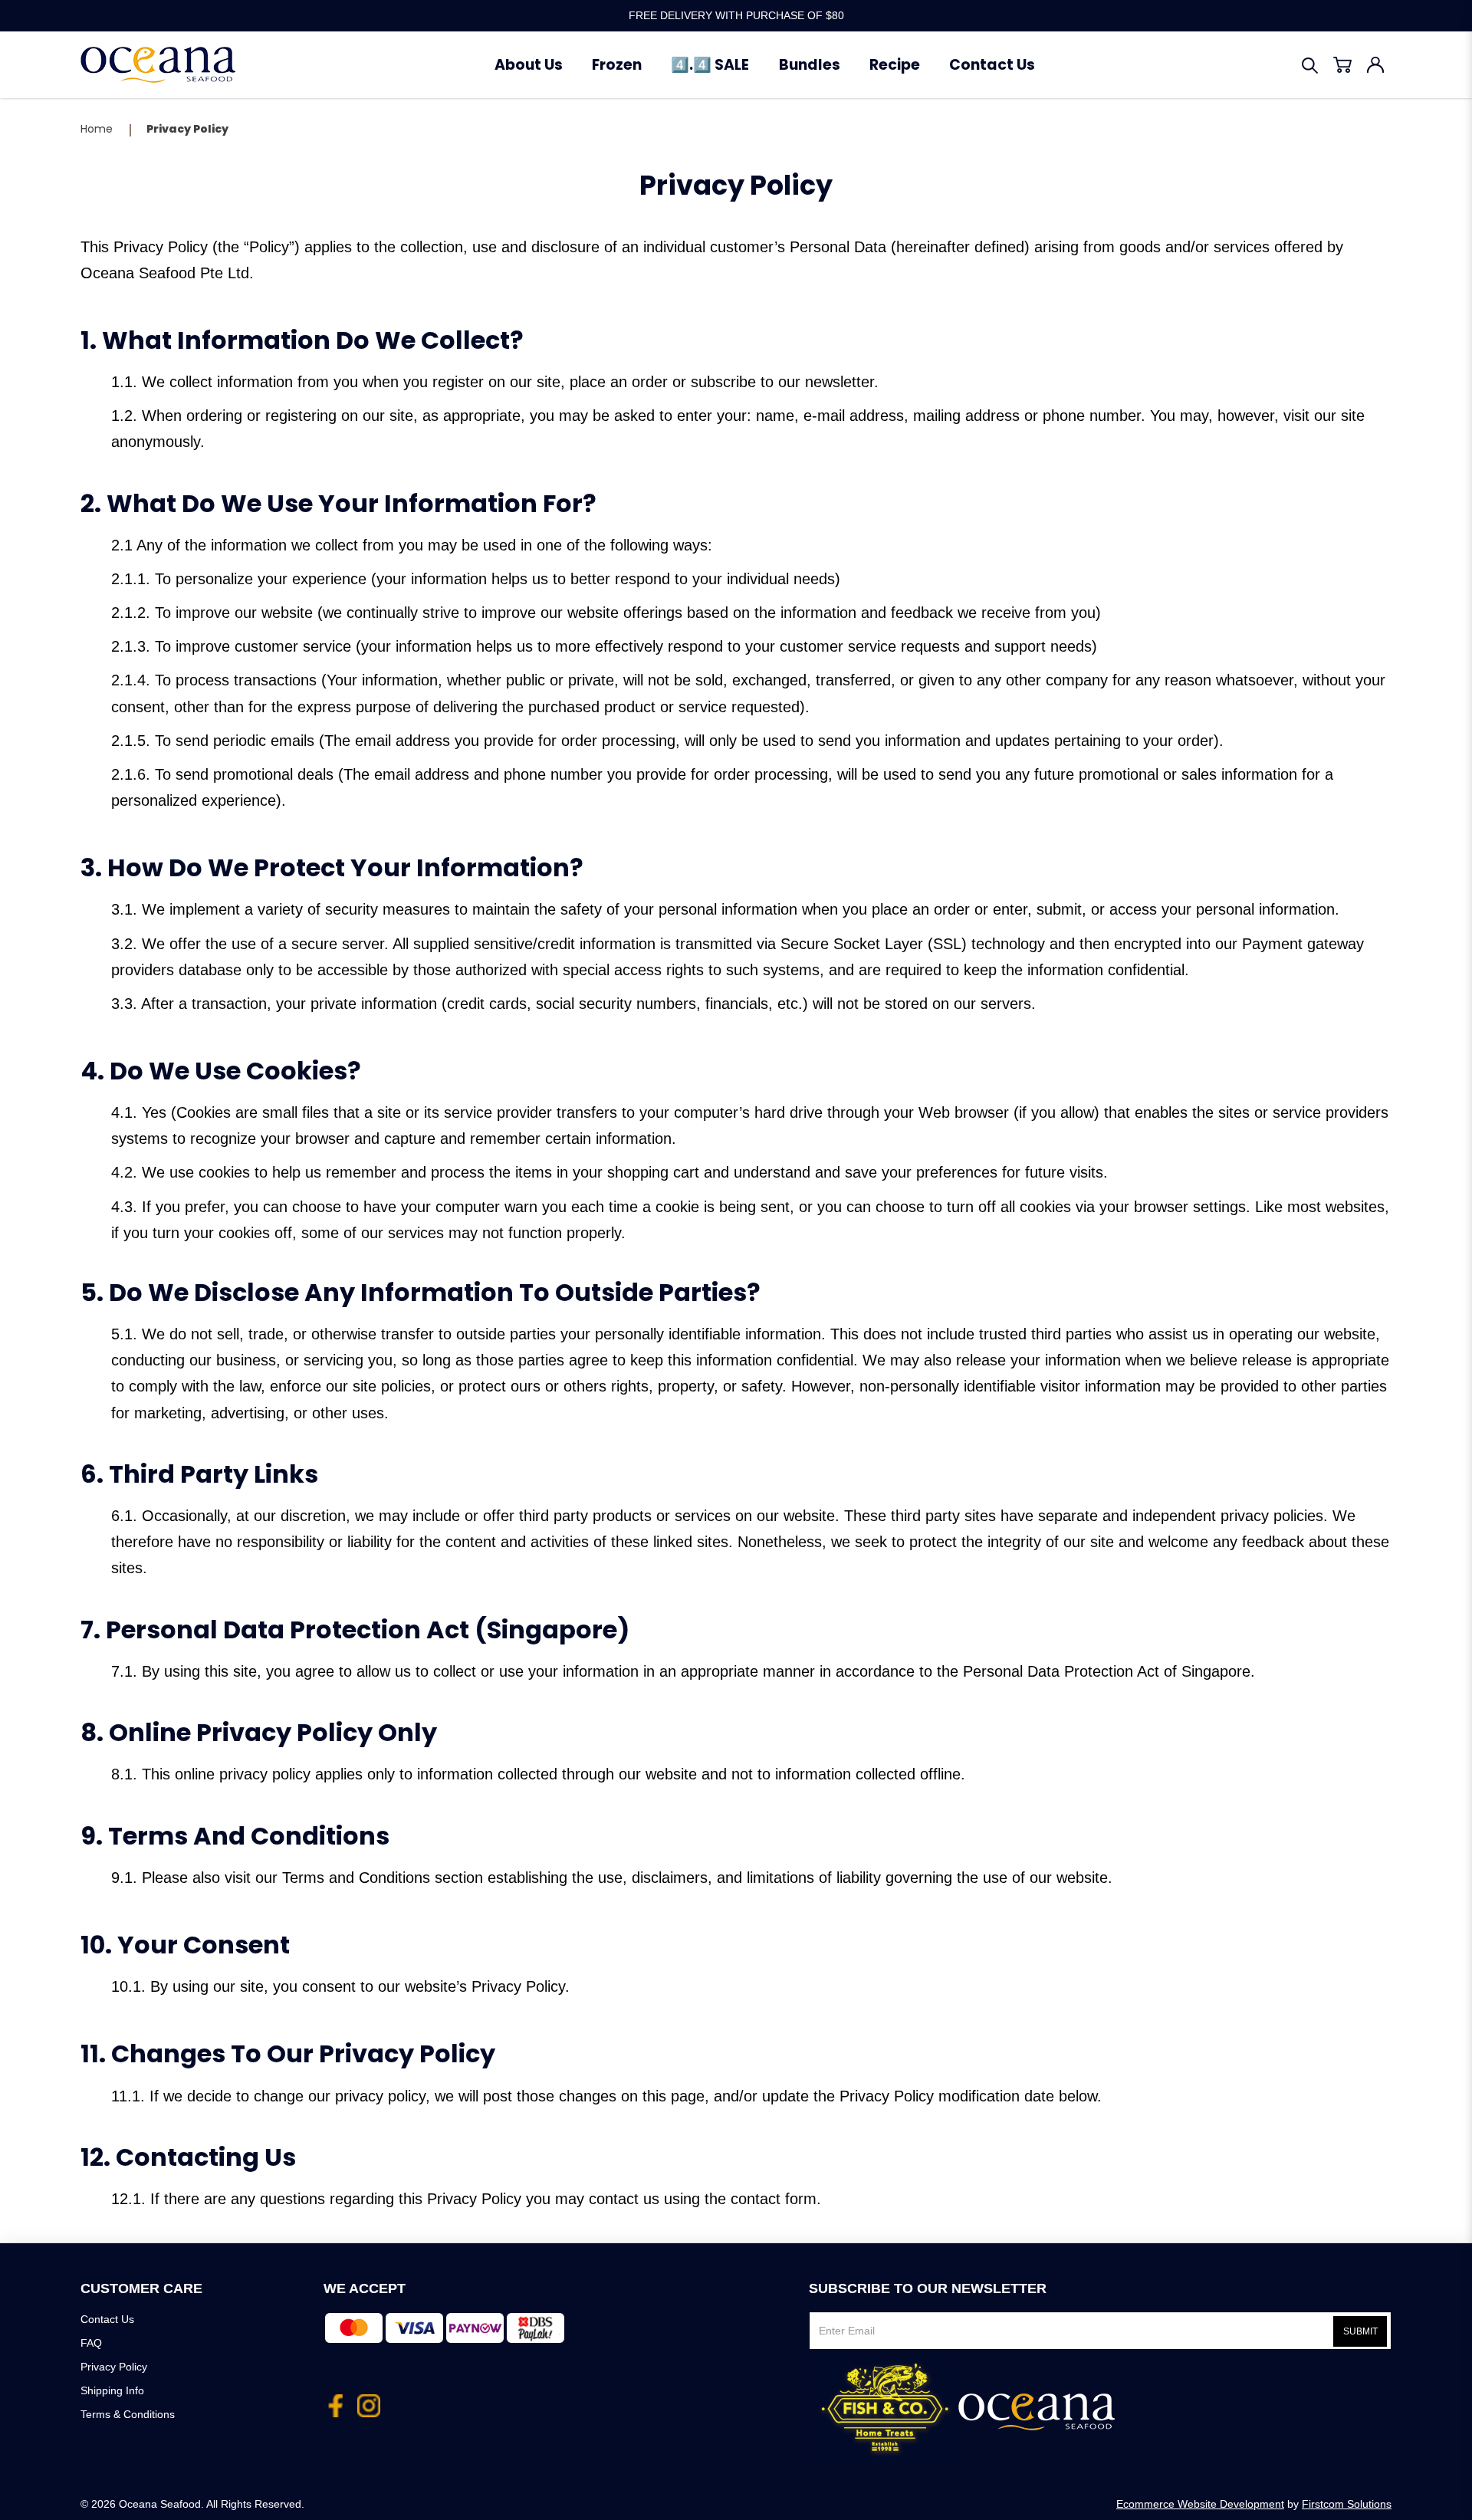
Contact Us (107, 2319)
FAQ (91, 2343)
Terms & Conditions (128, 2414)
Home (97, 129)
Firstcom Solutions (1347, 2504)
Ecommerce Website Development (1200, 2504)
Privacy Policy (187, 129)
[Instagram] (369, 2400)
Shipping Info (112, 2390)
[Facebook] (335, 2400)
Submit (1360, 2331)
